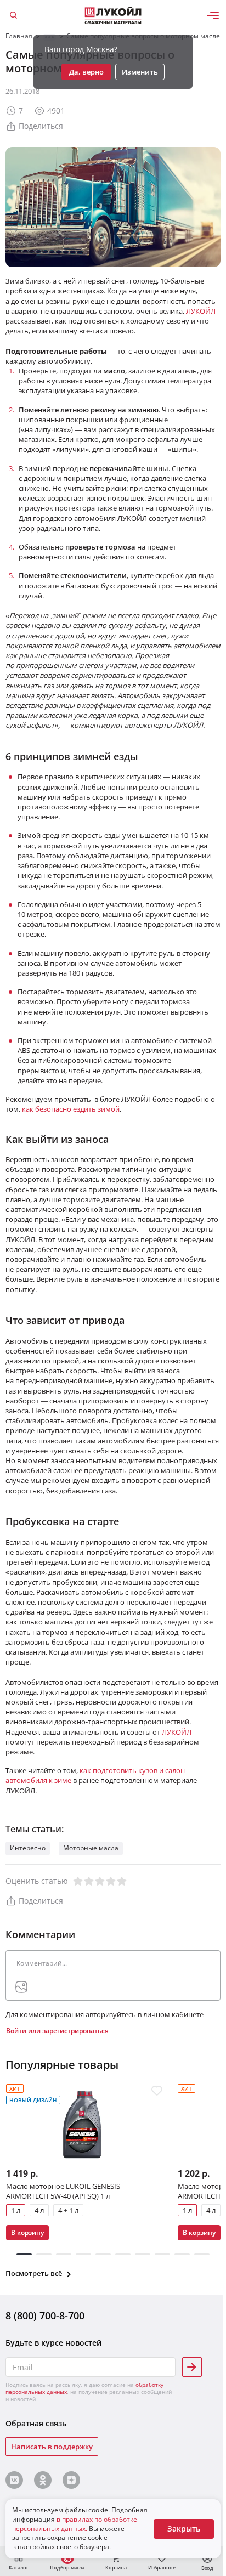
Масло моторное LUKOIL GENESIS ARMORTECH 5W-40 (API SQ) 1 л (63, 2190)
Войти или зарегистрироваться (57, 2031)
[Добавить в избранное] (157, 2091)
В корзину (27, 2232)
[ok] (43, 2480)
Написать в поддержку (52, 2447)
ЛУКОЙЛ (201, 311)
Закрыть (184, 2529)
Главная (19, 36)
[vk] (14, 2480)
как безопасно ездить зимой (71, 1109)
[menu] (213, 15)
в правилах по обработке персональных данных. (75, 2524)
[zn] (71, 2480)
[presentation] (21, 1987)
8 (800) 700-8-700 (45, 2316)
